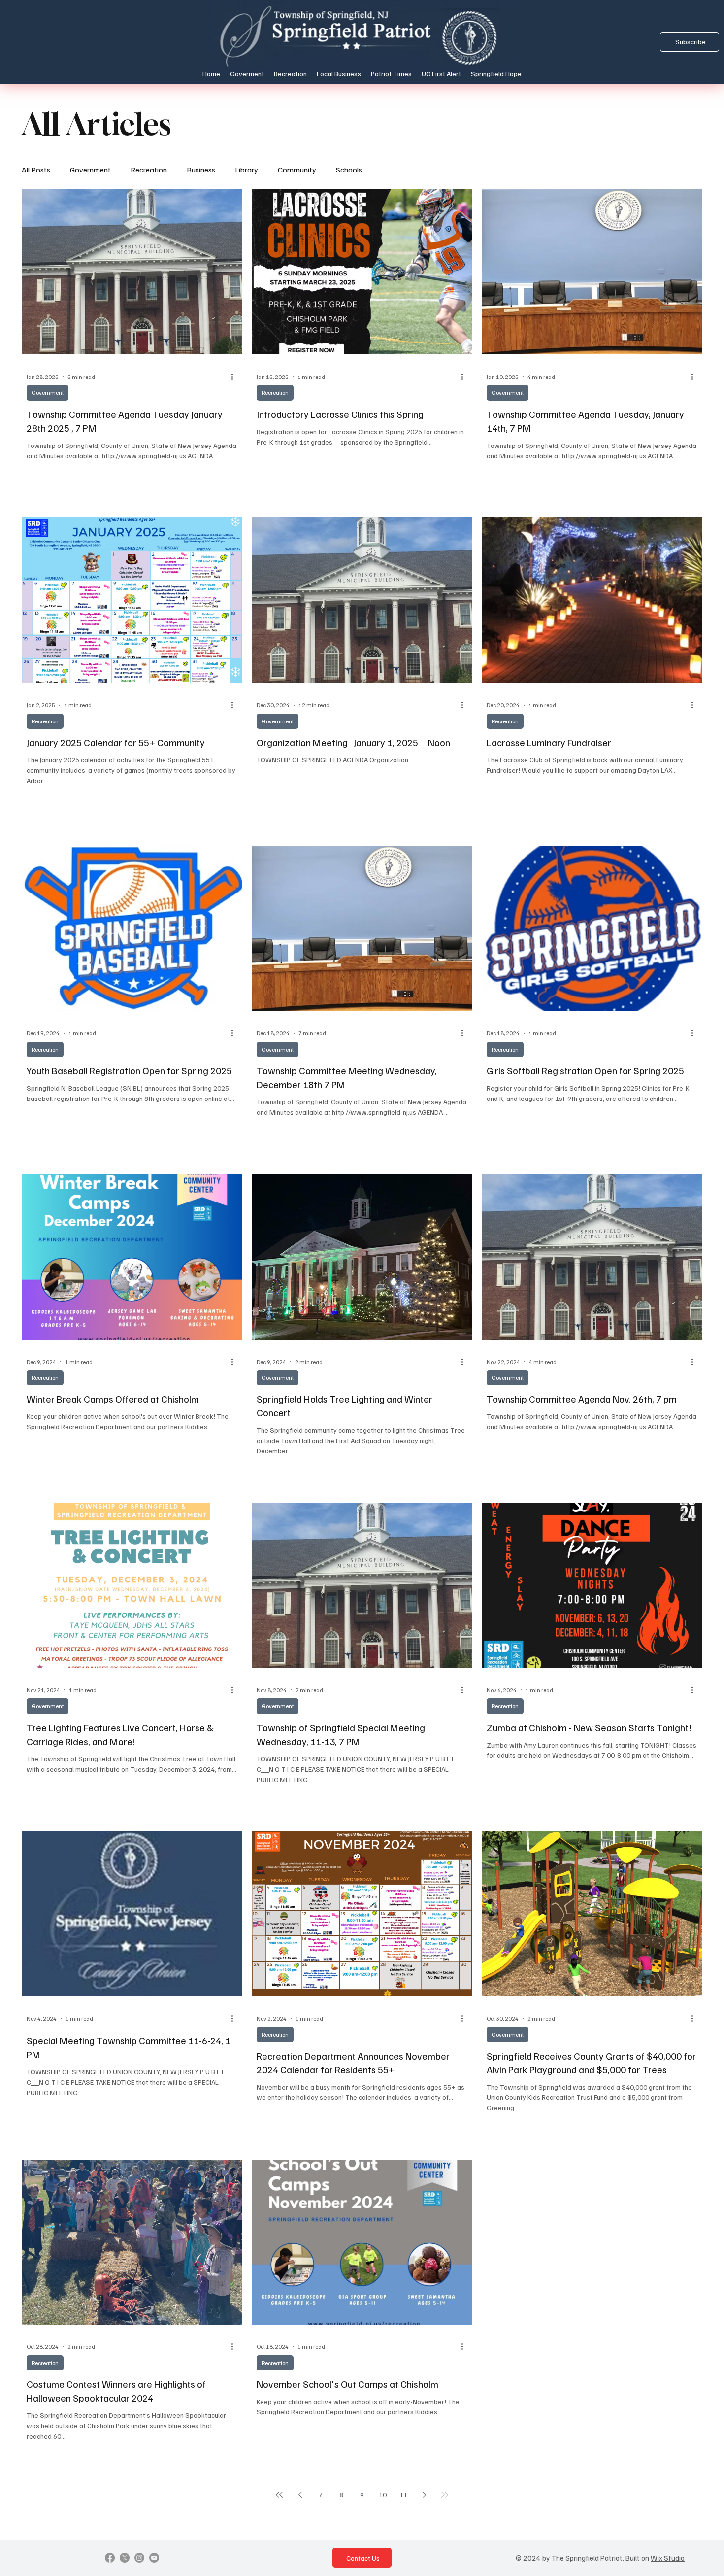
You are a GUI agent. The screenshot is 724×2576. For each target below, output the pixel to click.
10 (383, 2494)
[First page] (279, 2495)
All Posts (36, 170)
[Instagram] (139, 2558)
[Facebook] (110, 2558)
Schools (349, 170)
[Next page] (424, 2495)
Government (90, 170)
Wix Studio (668, 2558)
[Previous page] (300, 2495)
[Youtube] (154, 2558)
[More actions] (235, 377)
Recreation (149, 170)
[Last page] (445, 2495)
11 (403, 2494)
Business (201, 170)
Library (247, 170)
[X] (125, 2558)
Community (297, 170)
